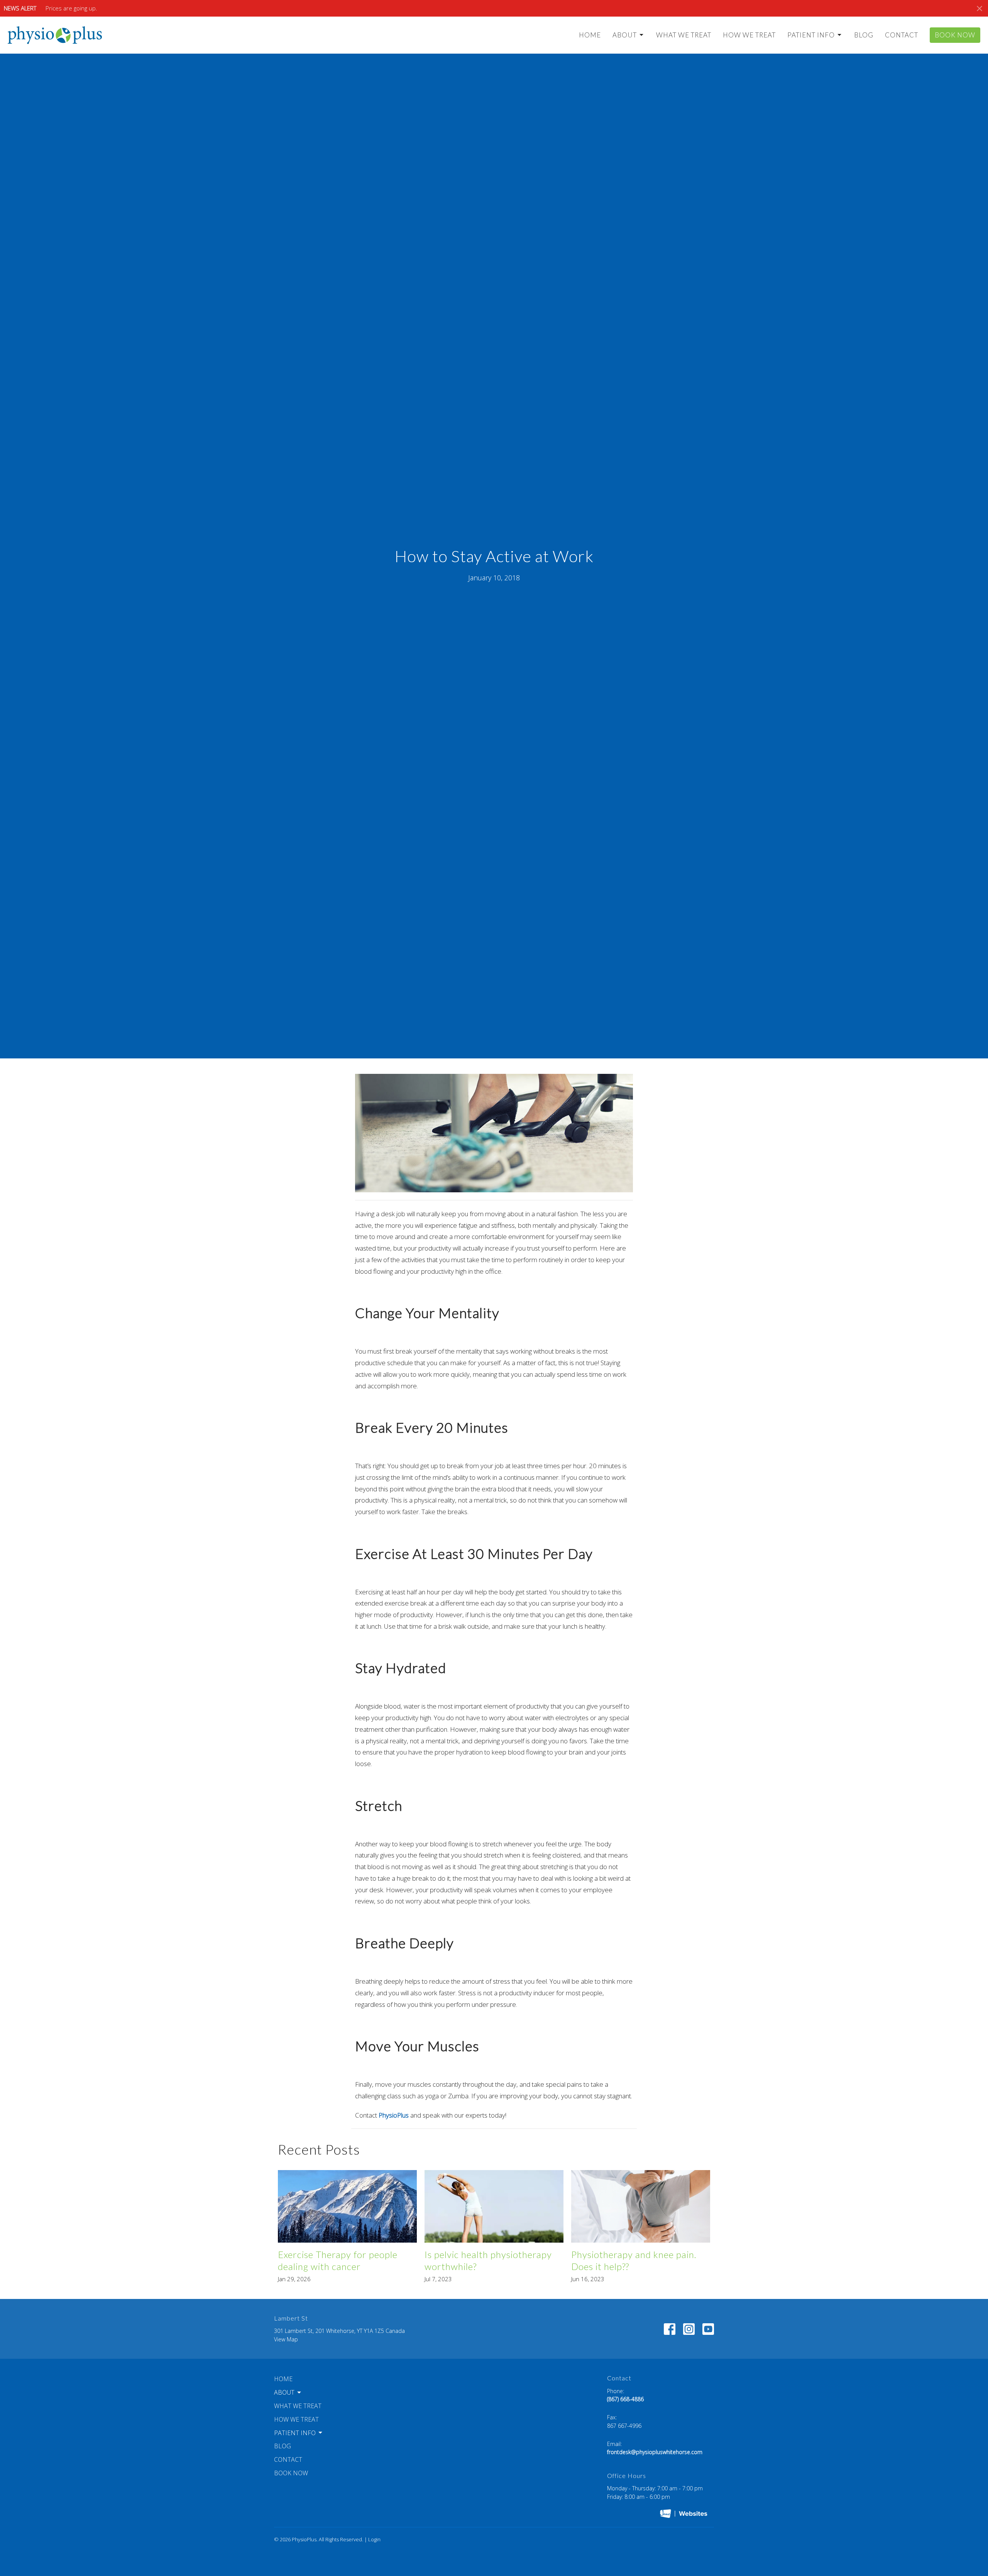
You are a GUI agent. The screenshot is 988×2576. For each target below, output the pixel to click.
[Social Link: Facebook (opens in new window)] (670, 2329)
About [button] (284, 2392)
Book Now (955, 35)
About (625, 35)
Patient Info (811, 35)
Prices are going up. (71, 8)
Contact (902, 35)
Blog (864, 35)
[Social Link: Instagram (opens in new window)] (689, 2329)
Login (374, 2539)
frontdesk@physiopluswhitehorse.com (655, 2452)
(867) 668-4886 (625, 2399)
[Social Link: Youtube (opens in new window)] (708, 2329)
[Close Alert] (980, 8)
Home (590, 35)
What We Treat (684, 35)
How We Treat (749, 35)
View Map (286, 2339)
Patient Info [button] (295, 2433)
